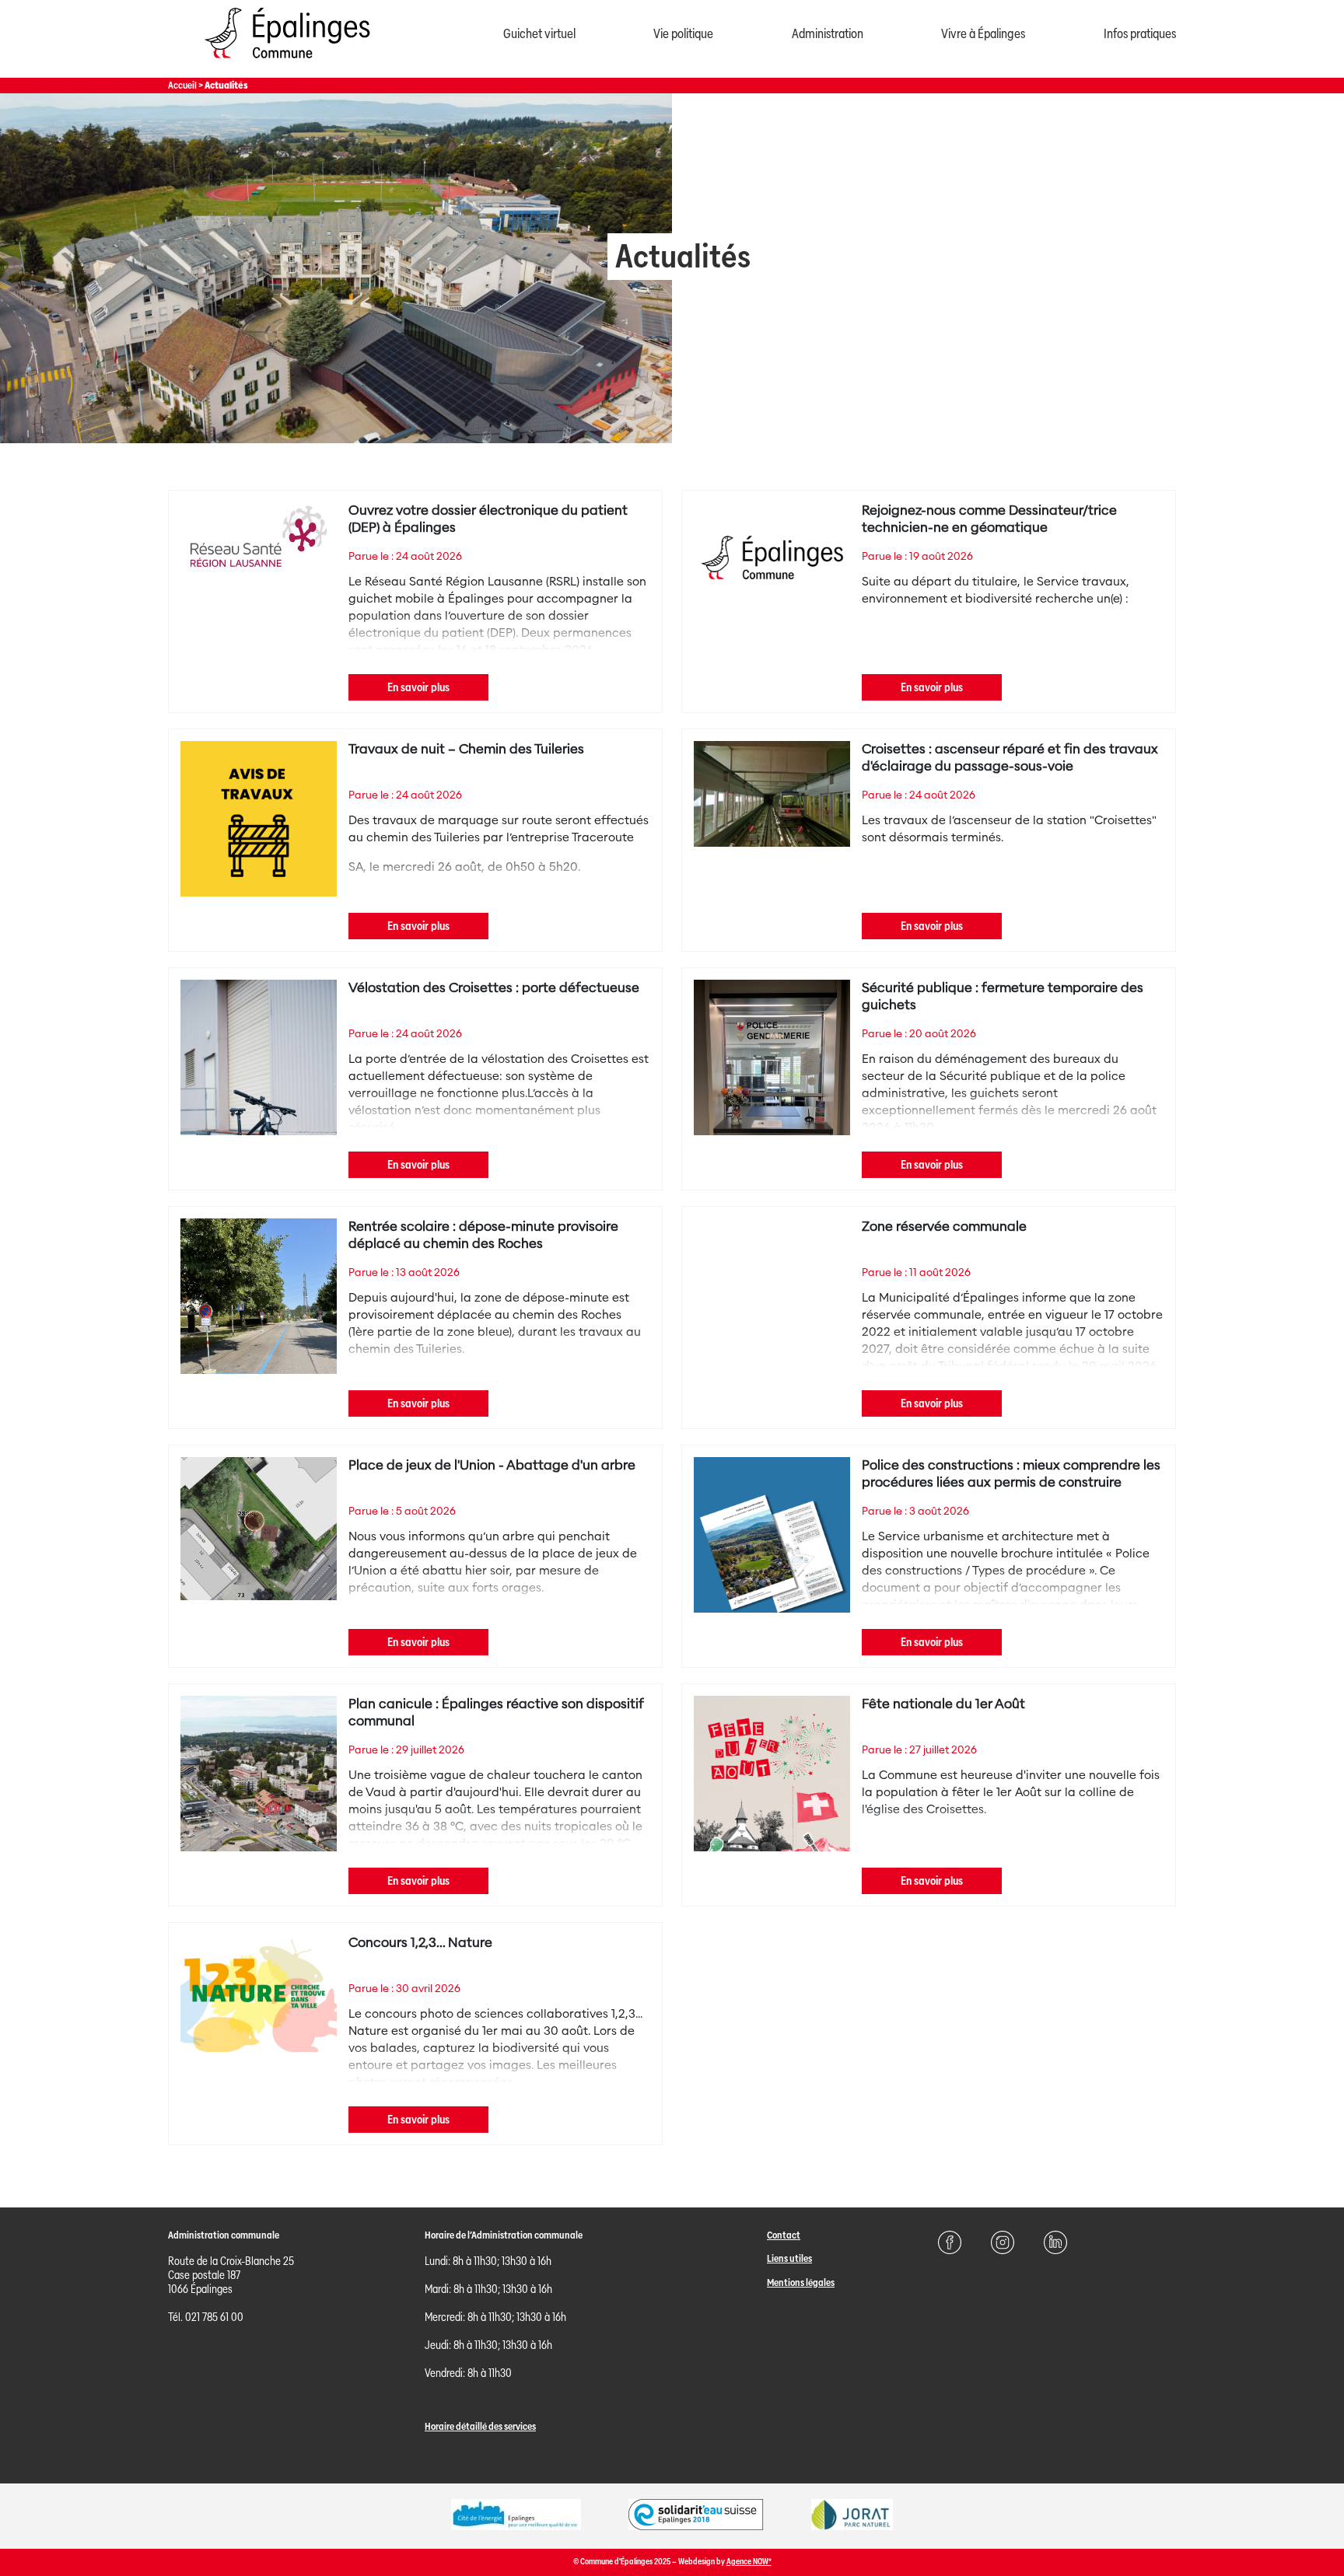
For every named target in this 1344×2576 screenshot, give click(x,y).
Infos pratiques (1140, 34)
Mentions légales (801, 2282)
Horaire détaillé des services (480, 2426)
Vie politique (683, 34)
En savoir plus (418, 687)
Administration (828, 34)
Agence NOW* (749, 2562)
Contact (784, 2235)
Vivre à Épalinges (983, 34)
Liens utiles (789, 2258)
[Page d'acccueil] (287, 62)
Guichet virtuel (539, 34)
